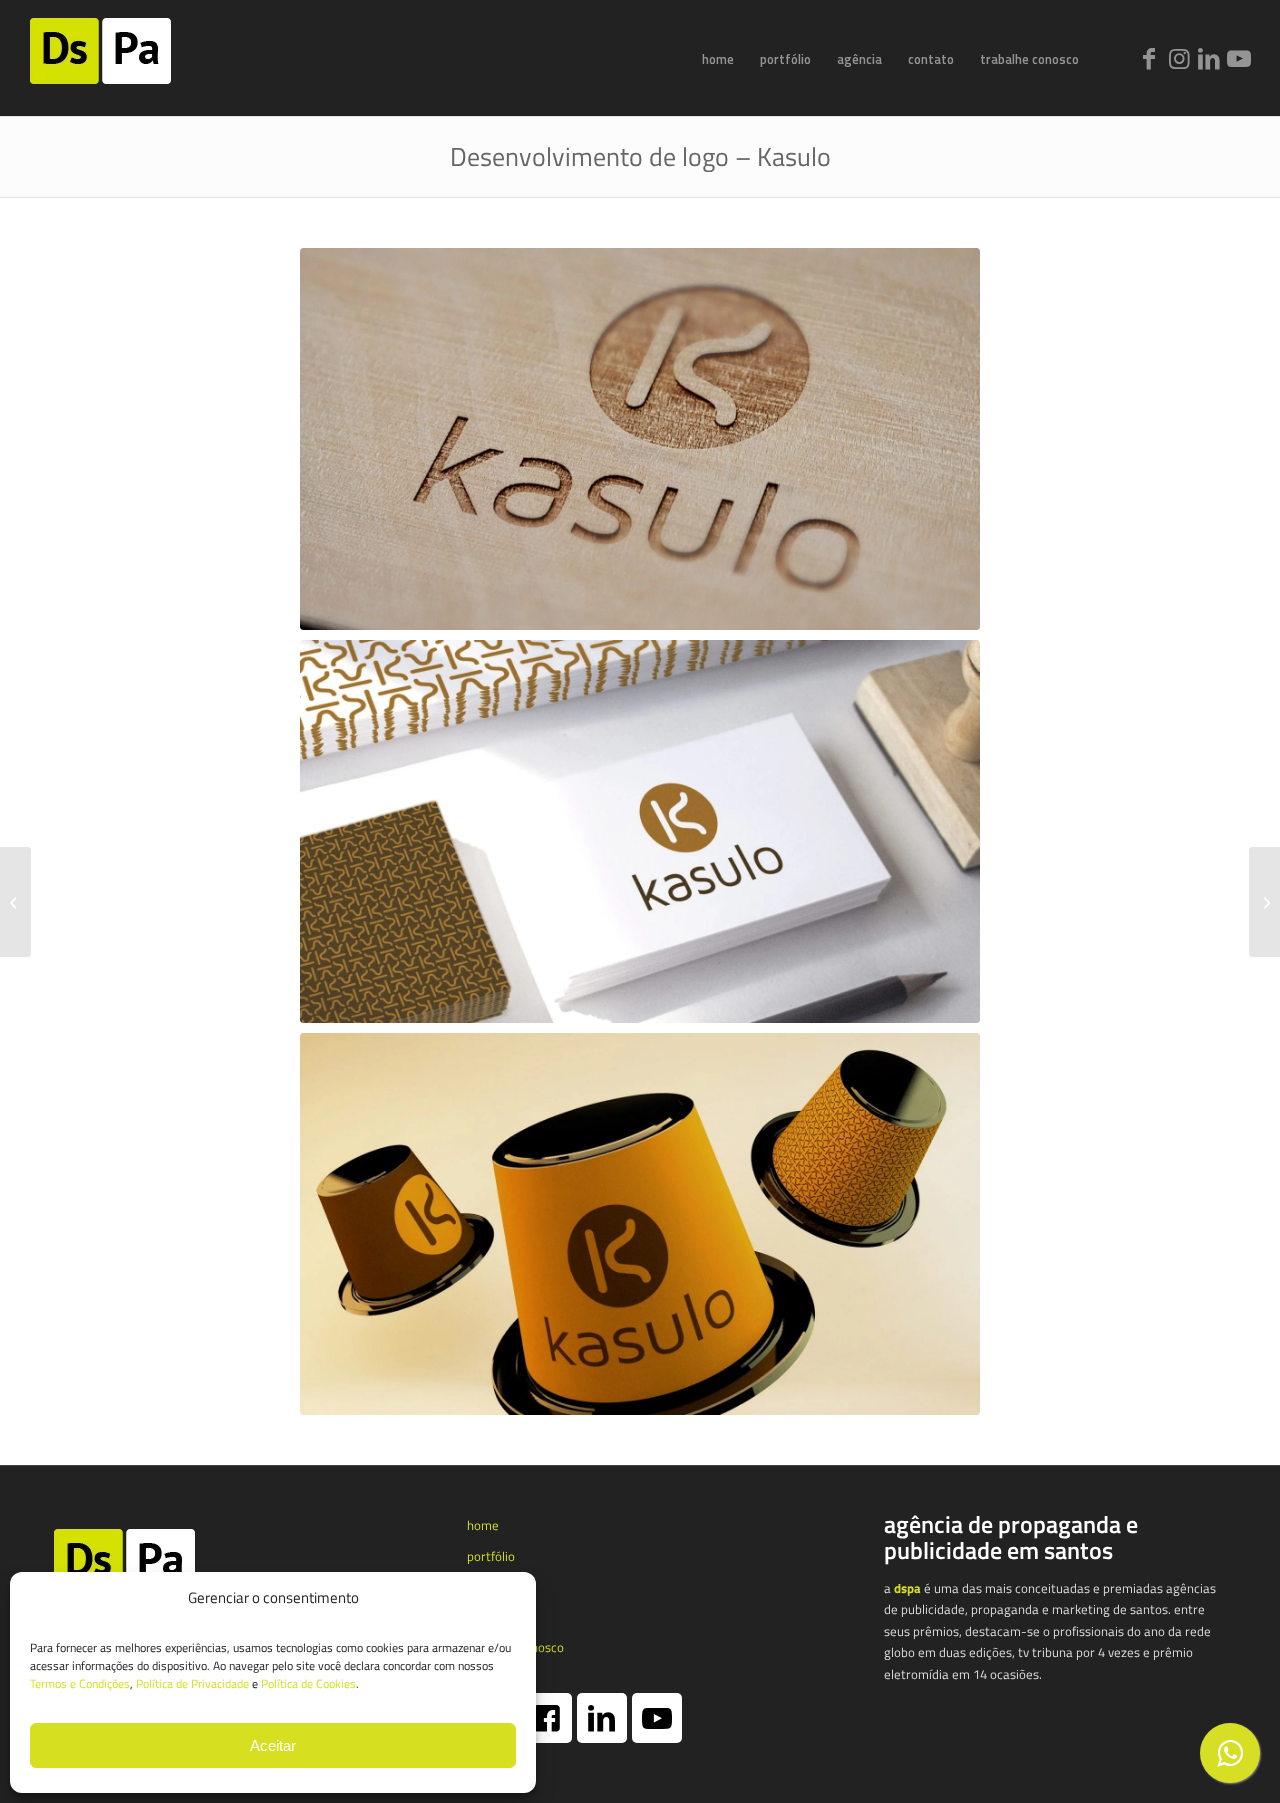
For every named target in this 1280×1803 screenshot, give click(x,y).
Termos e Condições (80, 1683)
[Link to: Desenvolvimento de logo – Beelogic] (1264, 902)
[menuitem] (718, 59)
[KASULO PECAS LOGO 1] (640, 439)
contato (489, 1616)
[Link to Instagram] (1179, 58)
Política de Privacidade (192, 1683)
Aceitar (273, 1745)
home (483, 1525)
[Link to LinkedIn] (1209, 58)
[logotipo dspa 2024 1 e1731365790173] (126, 59)
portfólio (491, 1556)
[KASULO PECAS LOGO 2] (640, 831)
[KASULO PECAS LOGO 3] (640, 1224)
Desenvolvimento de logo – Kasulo (640, 156)
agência (489, 1586)
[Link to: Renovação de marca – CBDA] (15, 902)
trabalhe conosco (515, 1647)
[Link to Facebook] (1149, 58)
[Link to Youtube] (1239, 58)
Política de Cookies (308, 1683)
